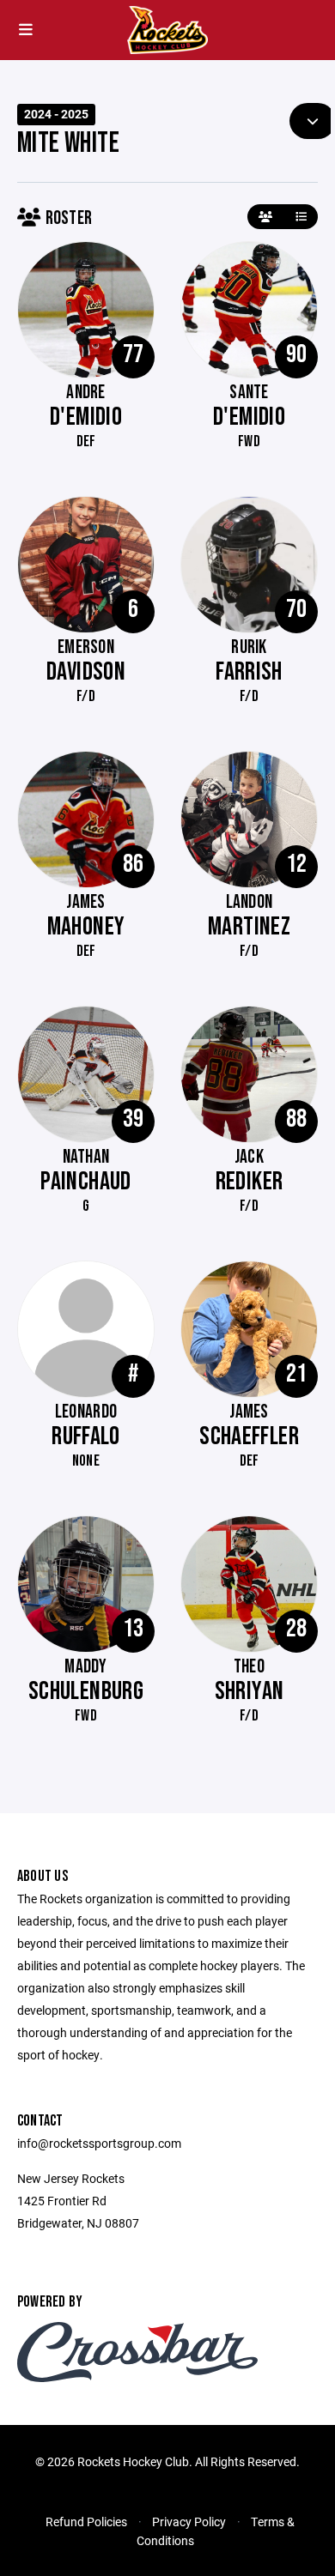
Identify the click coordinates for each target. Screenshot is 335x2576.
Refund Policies (86, 2522)
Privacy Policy (189, 2522)
